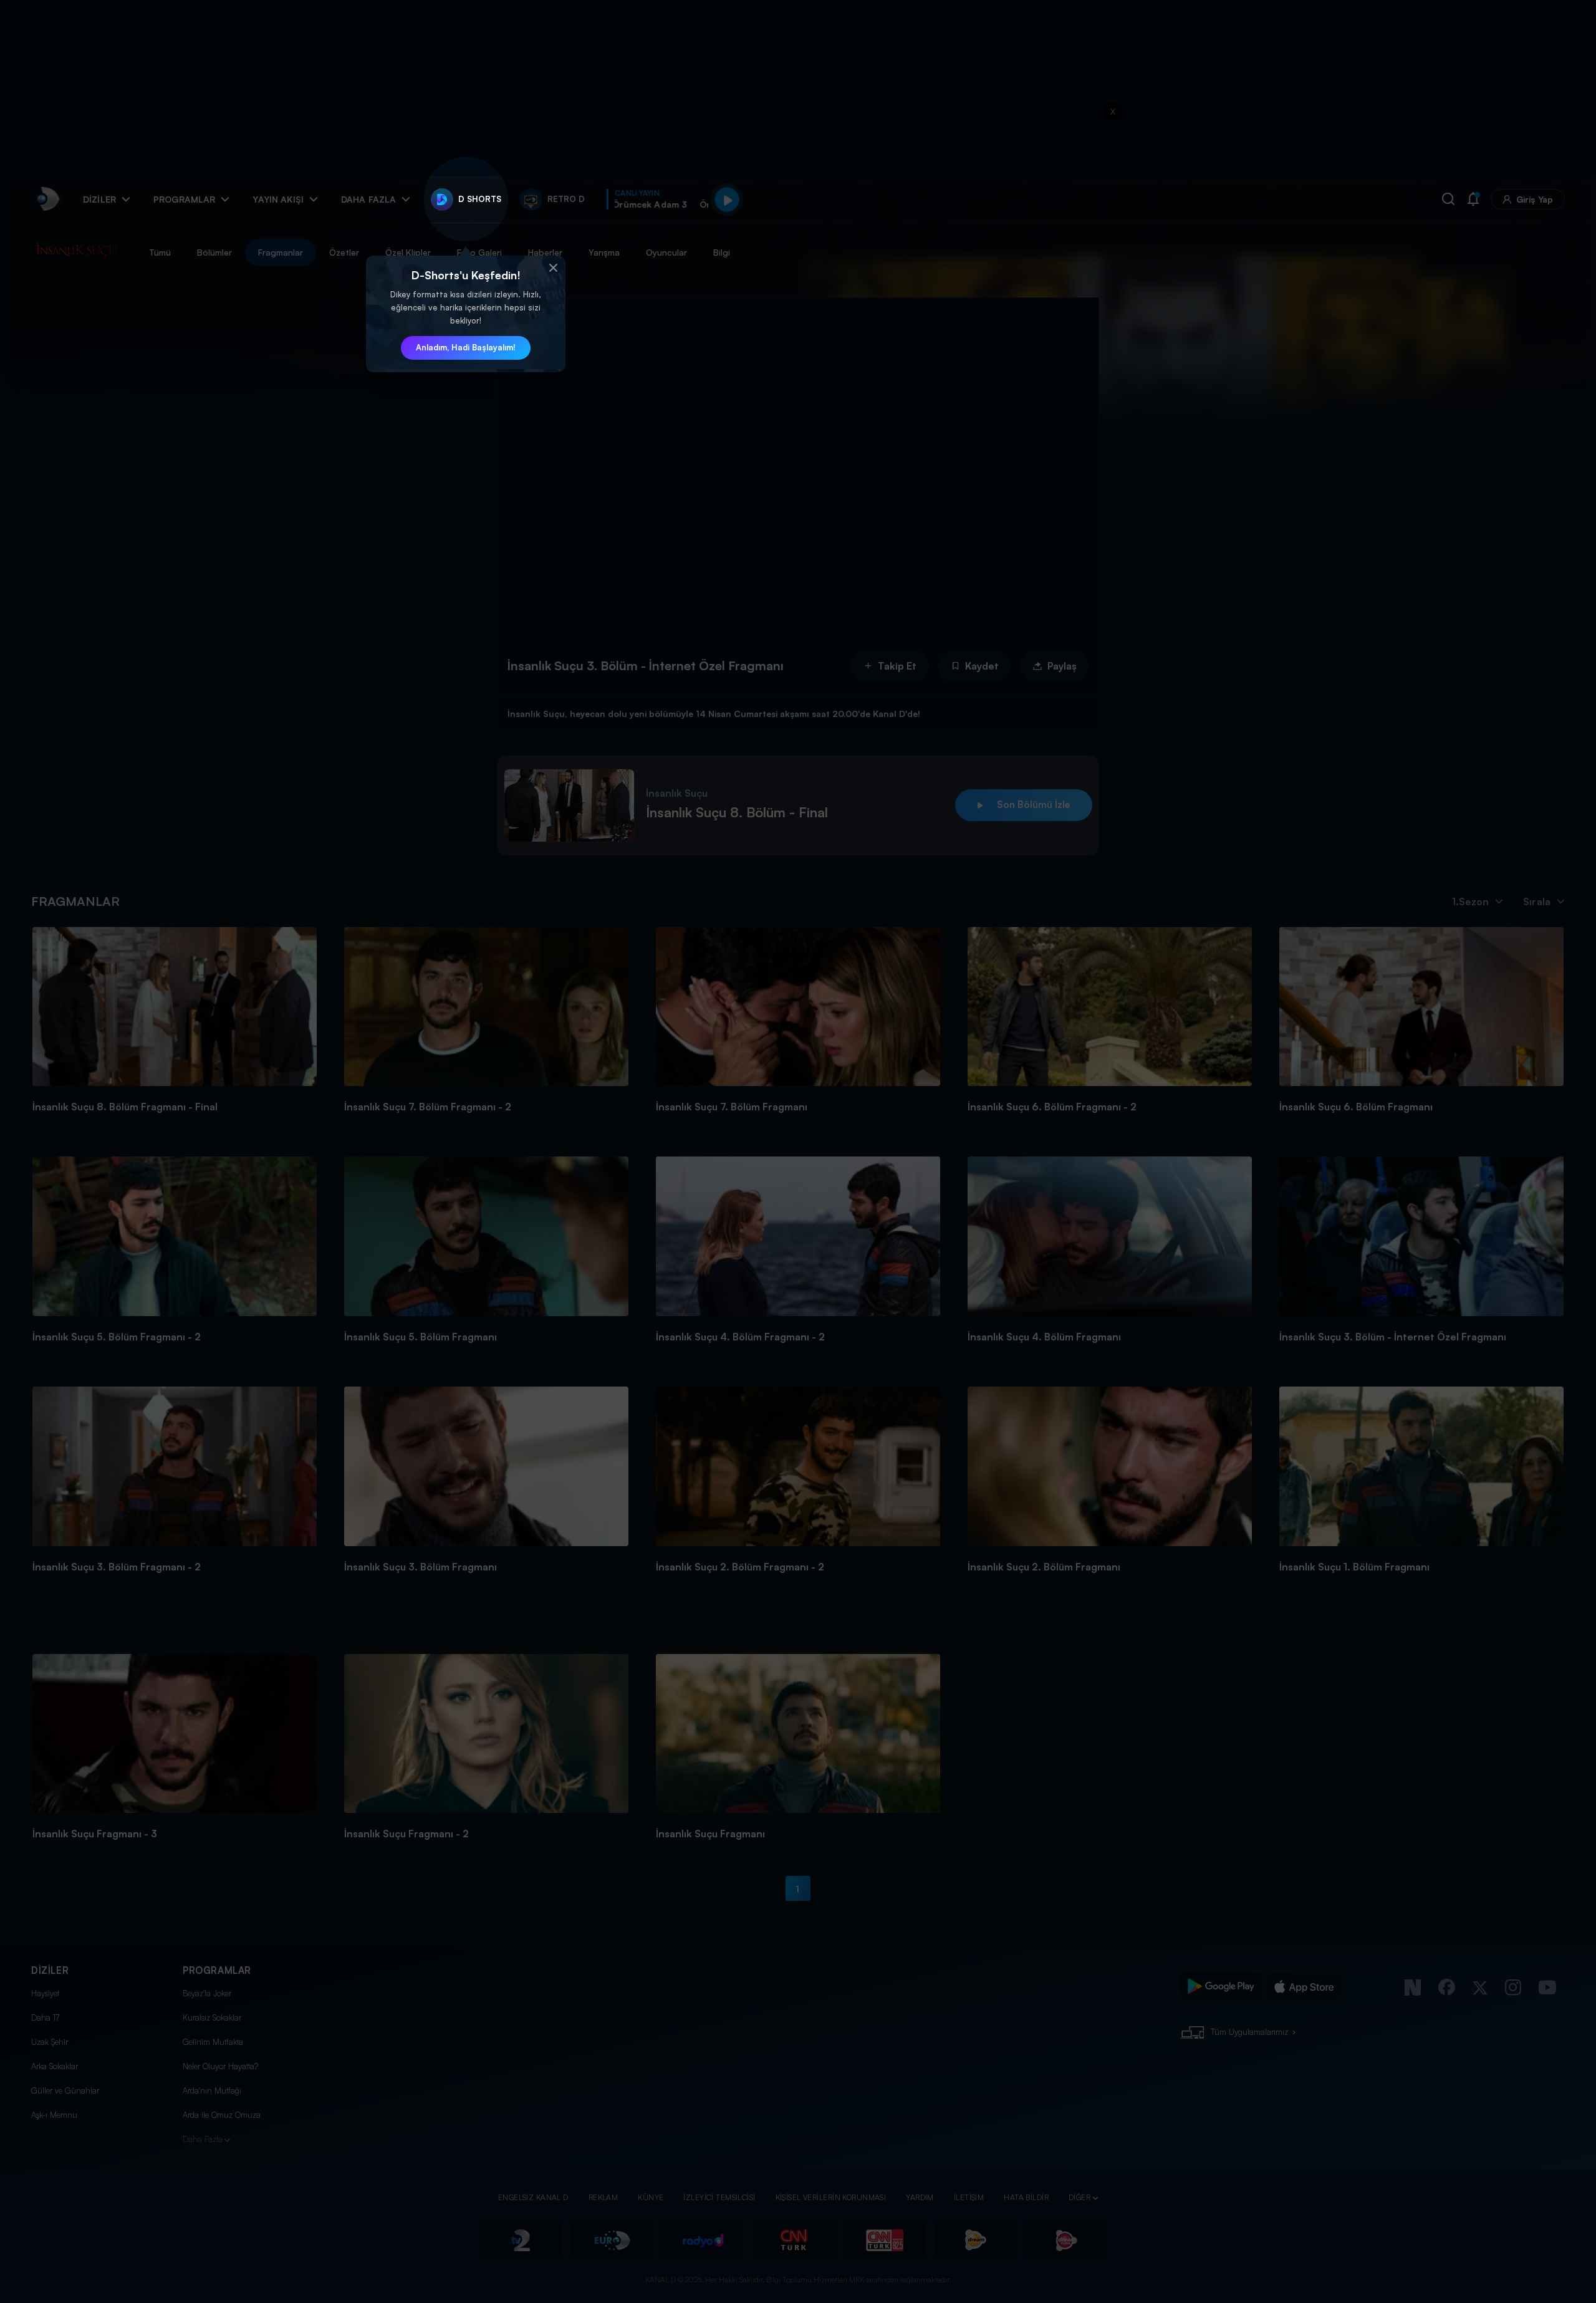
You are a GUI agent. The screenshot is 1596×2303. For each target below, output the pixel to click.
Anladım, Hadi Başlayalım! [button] (466, 347)
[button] (553, 268)
